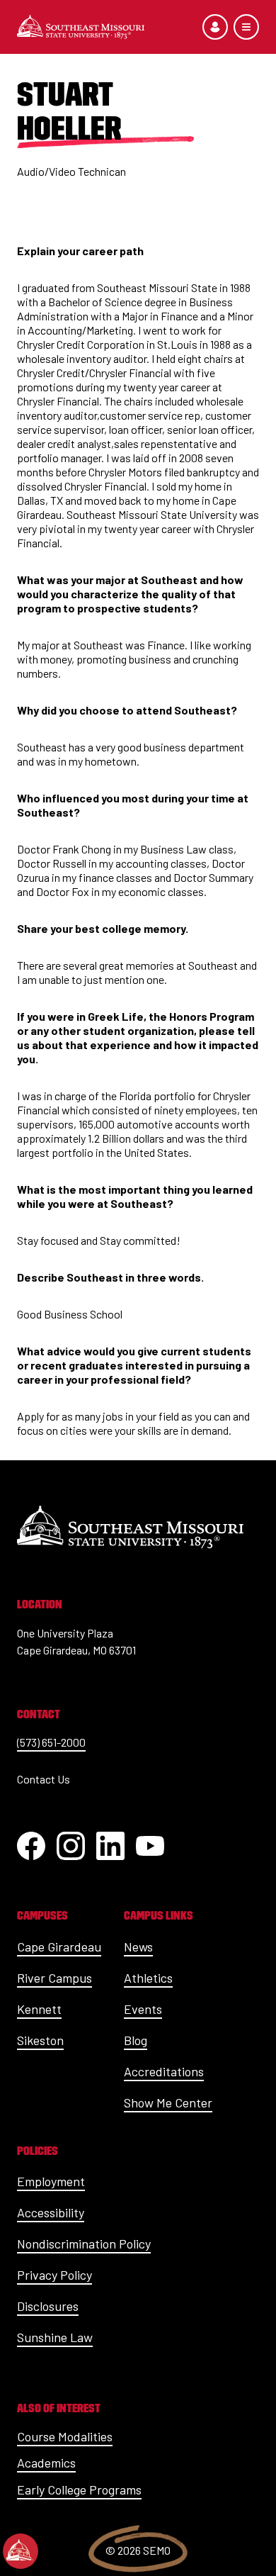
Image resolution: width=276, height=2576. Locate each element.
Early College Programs (79, 2490)
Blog (136, 2040)
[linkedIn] (110, 1846)
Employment (51, 2181)
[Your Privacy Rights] (21, 2551)
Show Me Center (168, 2102)
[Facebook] (31, 1846)
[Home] (81, 27)
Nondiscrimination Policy (84, 2244)
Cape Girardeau (59, 1947)
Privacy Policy (54, 2275)
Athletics (148, 1978)
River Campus (54, 1978)
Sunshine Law (55, 2337)
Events (143, 2009)
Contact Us (44, 1779)
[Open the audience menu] (215, 27)
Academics (46, 2463)
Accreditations (164, 2071)
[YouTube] (150, 1846)
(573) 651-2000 (51, 1742)
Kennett (39, 2009)
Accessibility (51, 2212)
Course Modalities (65, 2436)
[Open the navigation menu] (246, 27)
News (138, 1947)
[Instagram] (71, 1846)
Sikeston (40, 2040)
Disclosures (48, 2306)
